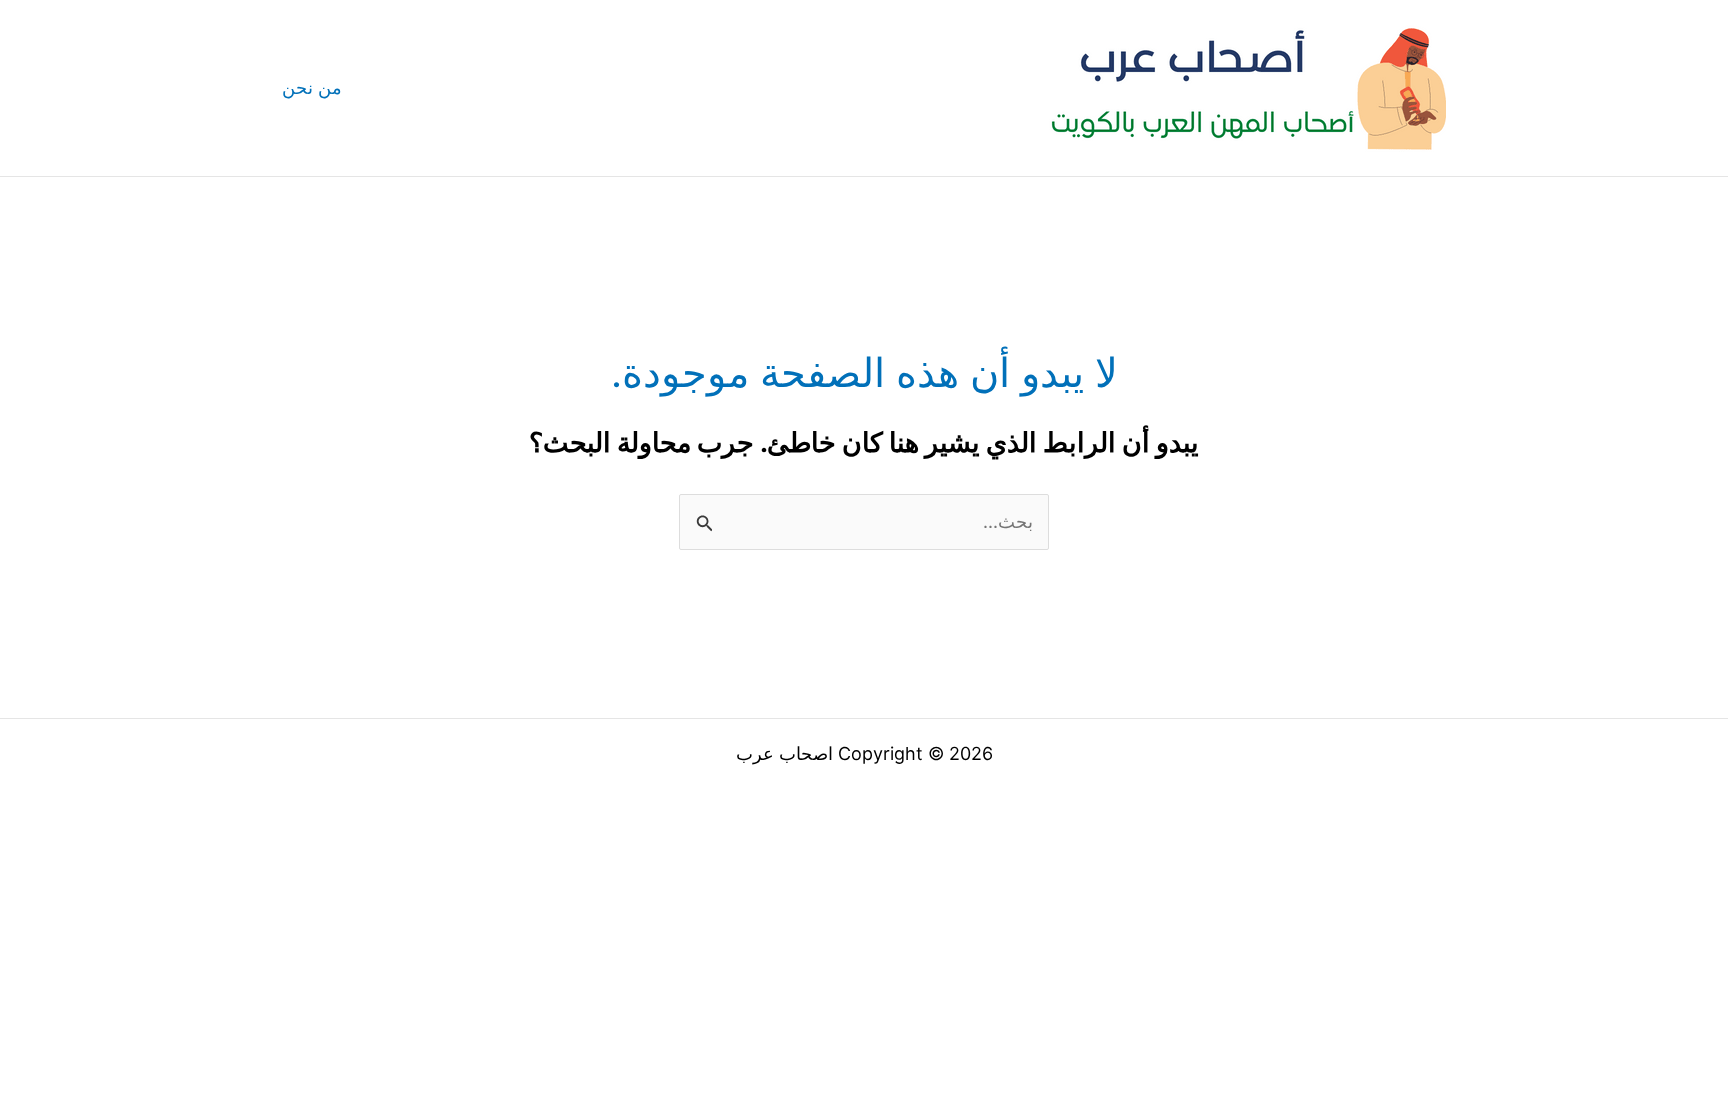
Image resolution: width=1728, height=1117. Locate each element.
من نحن (312, 87)
